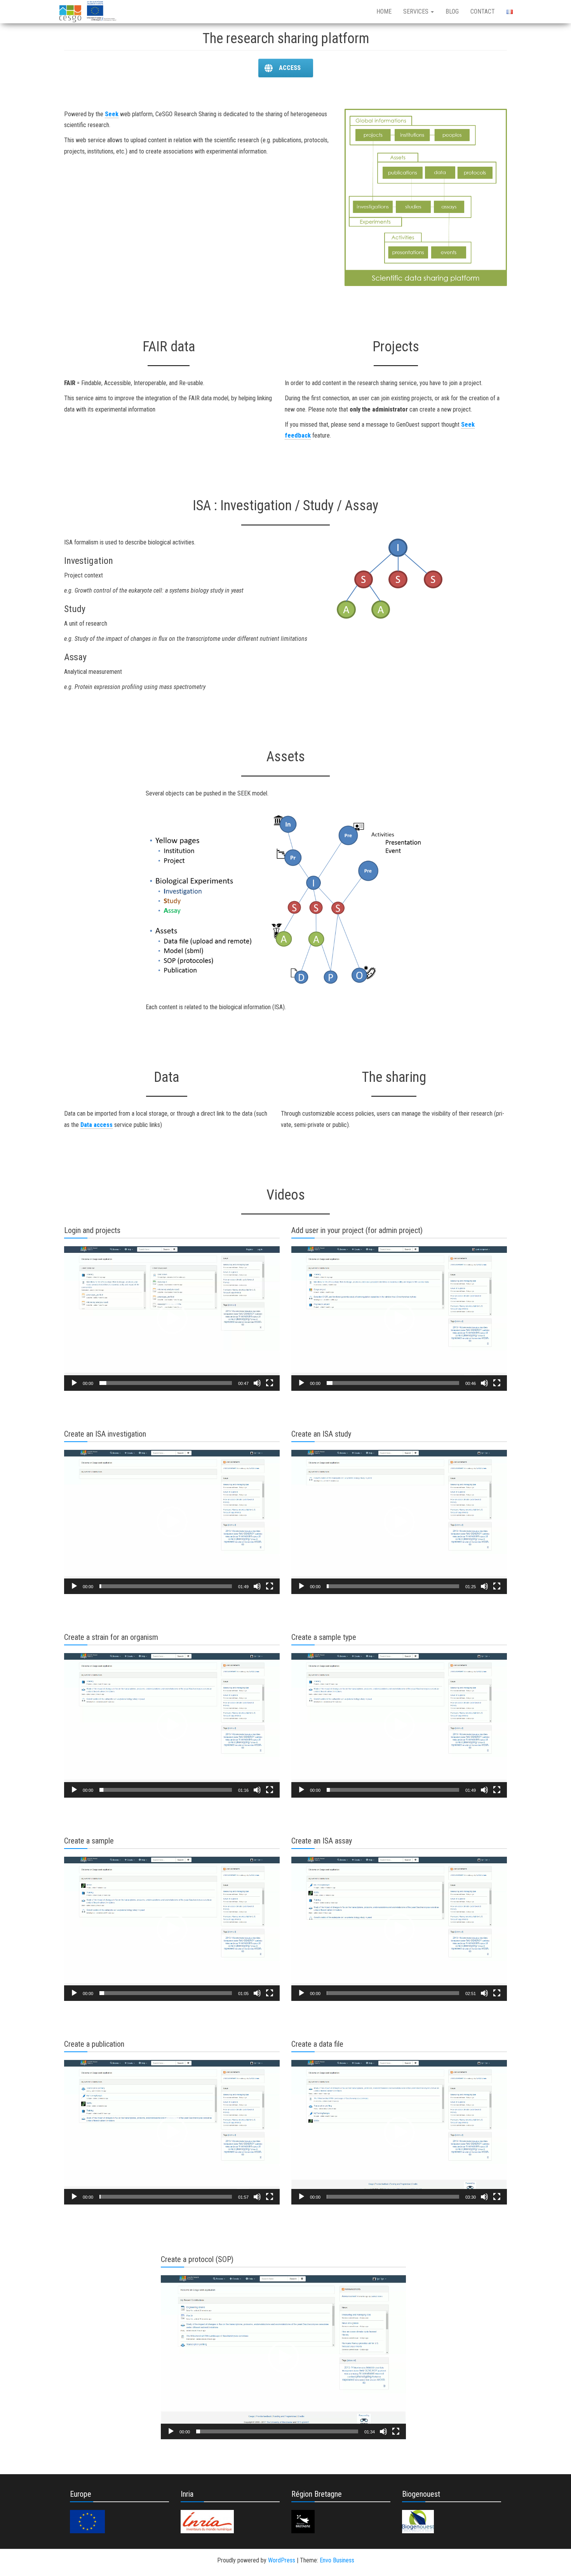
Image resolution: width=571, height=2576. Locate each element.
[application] (172, 1319)
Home (384, 11)
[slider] (166, 1383)
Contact (483, 11)
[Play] (74, 1383)
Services (417, 11)
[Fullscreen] (270, 1383)
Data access (97, 1125)
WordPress (282, 2560)
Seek (112, 114)
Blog (452, 11)
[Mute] (257, 1383)
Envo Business (337, 2560)
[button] (172, 1319)
